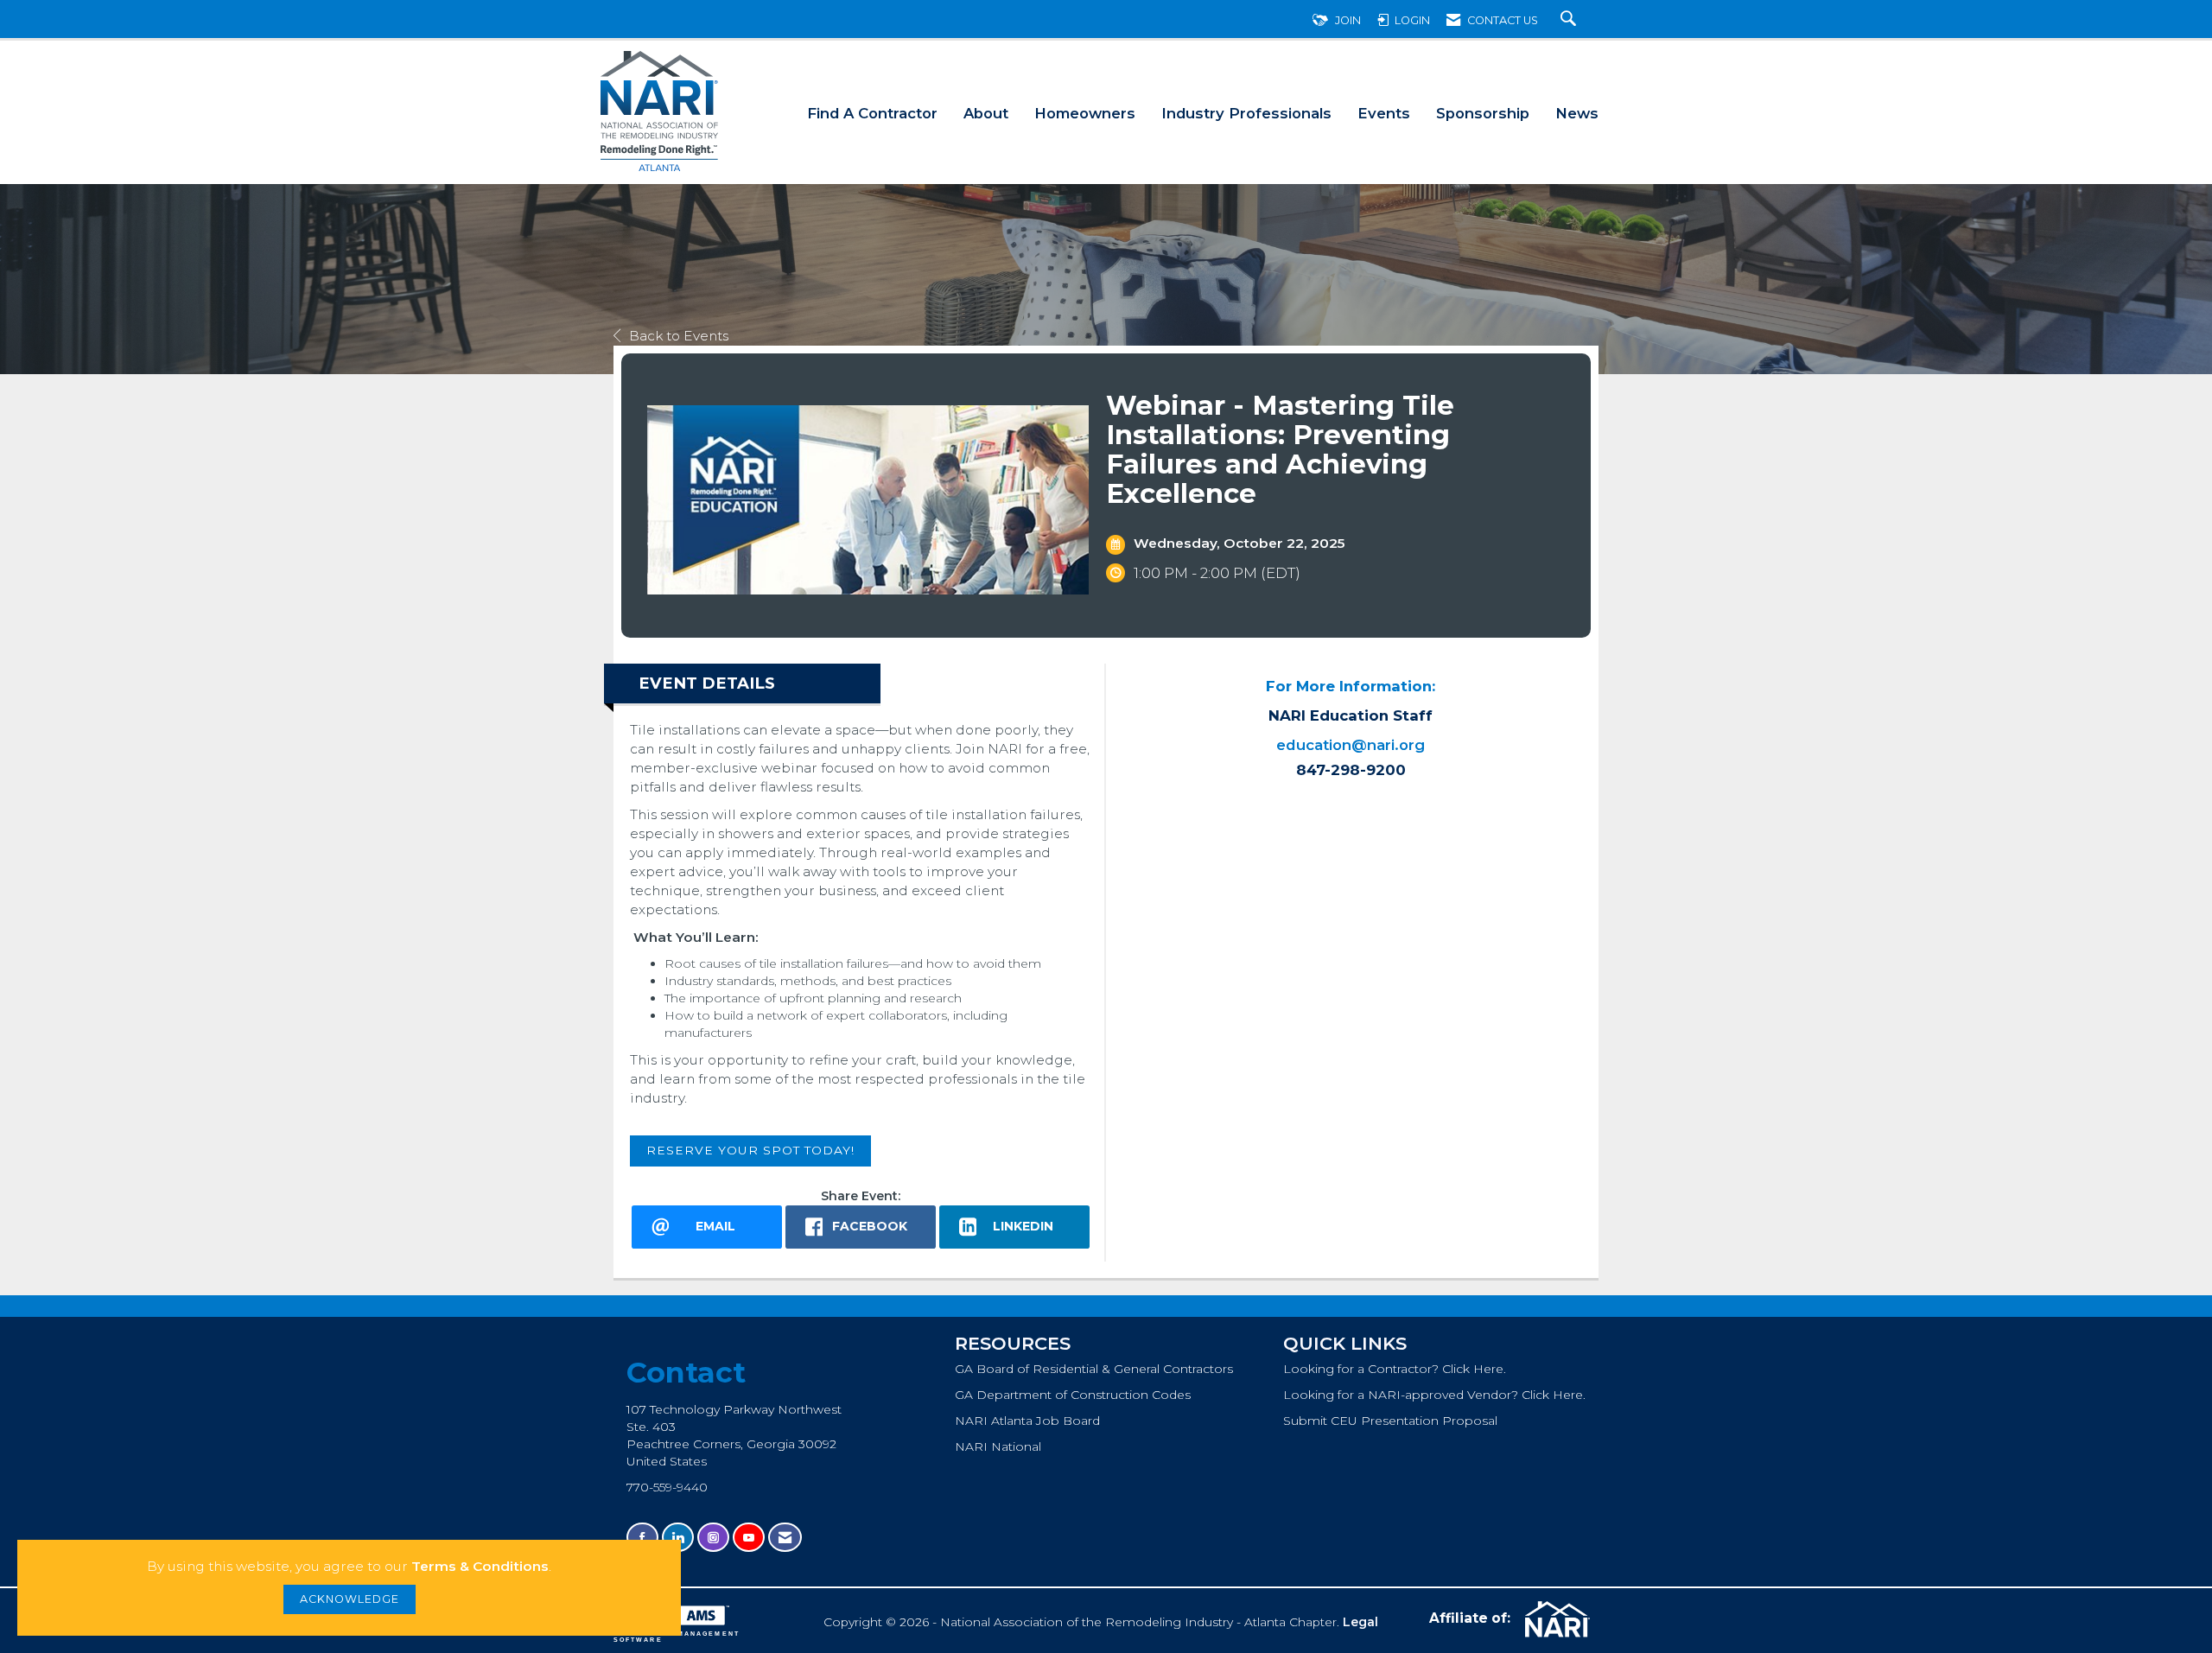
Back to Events (679, 336)
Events (1384, 113)
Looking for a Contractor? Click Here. (1395, 1369)
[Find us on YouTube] (749, 1538)
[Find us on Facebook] (642, 1538)
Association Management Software (677, 1637)
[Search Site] (1570, 20)
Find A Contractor (872, 113)
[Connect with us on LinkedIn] (678, 1538)
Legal (1360, 1622)
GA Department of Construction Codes (1073, 1395)
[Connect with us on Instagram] (713, 1538)
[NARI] (1555, 1619)
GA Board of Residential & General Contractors (1094, 1369)
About (986, 113)
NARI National (998, 1446)
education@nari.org (1351, 745)
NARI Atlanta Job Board (1027, 1421)
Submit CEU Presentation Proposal (1390, 1421)
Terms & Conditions (480, 1566)
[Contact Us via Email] (785, 1538)
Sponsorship (1483, 113)
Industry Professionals (1246, 113)
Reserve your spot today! (750, 1150)
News (1577, 113)
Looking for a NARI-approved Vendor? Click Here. (1434, 1395)
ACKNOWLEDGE (350, 1599)
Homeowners (1085, 113)
